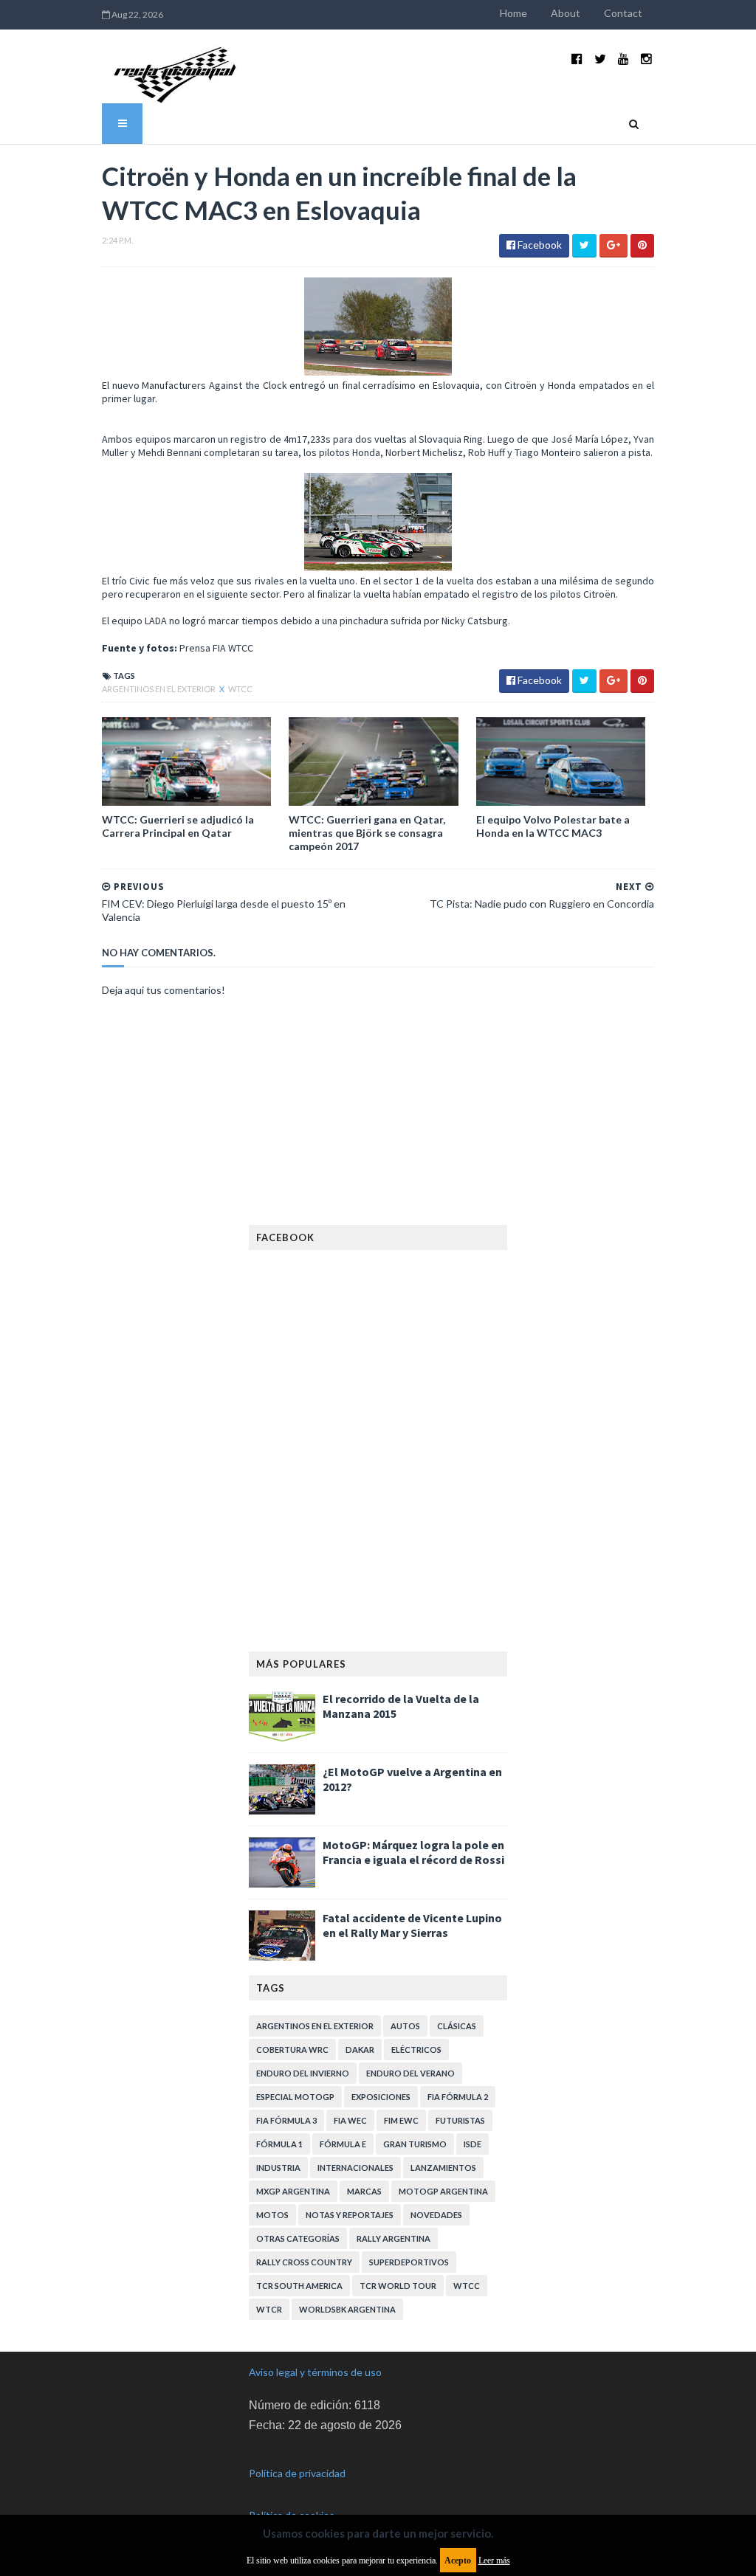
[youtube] (623, 59)
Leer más (494, 2561)
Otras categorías (298, 2238)
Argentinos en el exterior (159, 689)
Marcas (364, 2191)
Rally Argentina (394, 2238)
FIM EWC (401, 2120)
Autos (405, 2026)
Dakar (360, 2050)
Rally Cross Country (304, 2262)
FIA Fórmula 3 (286, 2120)
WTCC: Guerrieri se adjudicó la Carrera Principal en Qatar (178, 826)
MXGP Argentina (293, 2191)
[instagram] (646, 59)
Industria (278, 2168)
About (566, 13)
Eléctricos (416, 2050)
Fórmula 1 (279, 2144)
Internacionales (355, 2168)
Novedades (436, 2215)
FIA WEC (350, 2120)
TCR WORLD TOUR (398, 2286)
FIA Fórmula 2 (458, 2097)
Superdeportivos (409, 2262)
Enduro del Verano (410, 2073)
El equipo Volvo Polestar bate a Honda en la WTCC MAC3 (553, 826)
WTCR (269, 2309)
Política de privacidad (297, 2473)
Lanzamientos (443, 2168)
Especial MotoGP (295, 2097)
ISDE (472, 2144)
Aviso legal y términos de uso (315, 2372)
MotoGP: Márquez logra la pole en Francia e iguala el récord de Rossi (413, 1852)
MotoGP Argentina (443, 2191)
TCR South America (299, 2286)
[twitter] (600, 59)
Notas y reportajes (350, 2215)
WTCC (240, 689)
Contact (623, 13)
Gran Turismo (415, 2144)
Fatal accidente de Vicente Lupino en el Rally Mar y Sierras (412, 1925)
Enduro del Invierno (303, 2073)
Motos (272, 2215)
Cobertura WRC (292, 2050)
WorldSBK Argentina (347, 2309)
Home (513, 13)
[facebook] (577, 59)
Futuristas (460, 2120)
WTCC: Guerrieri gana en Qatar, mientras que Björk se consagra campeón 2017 (367, 833)
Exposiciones (381, 2097)
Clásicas (457, 2026)
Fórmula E (343, 2144)
